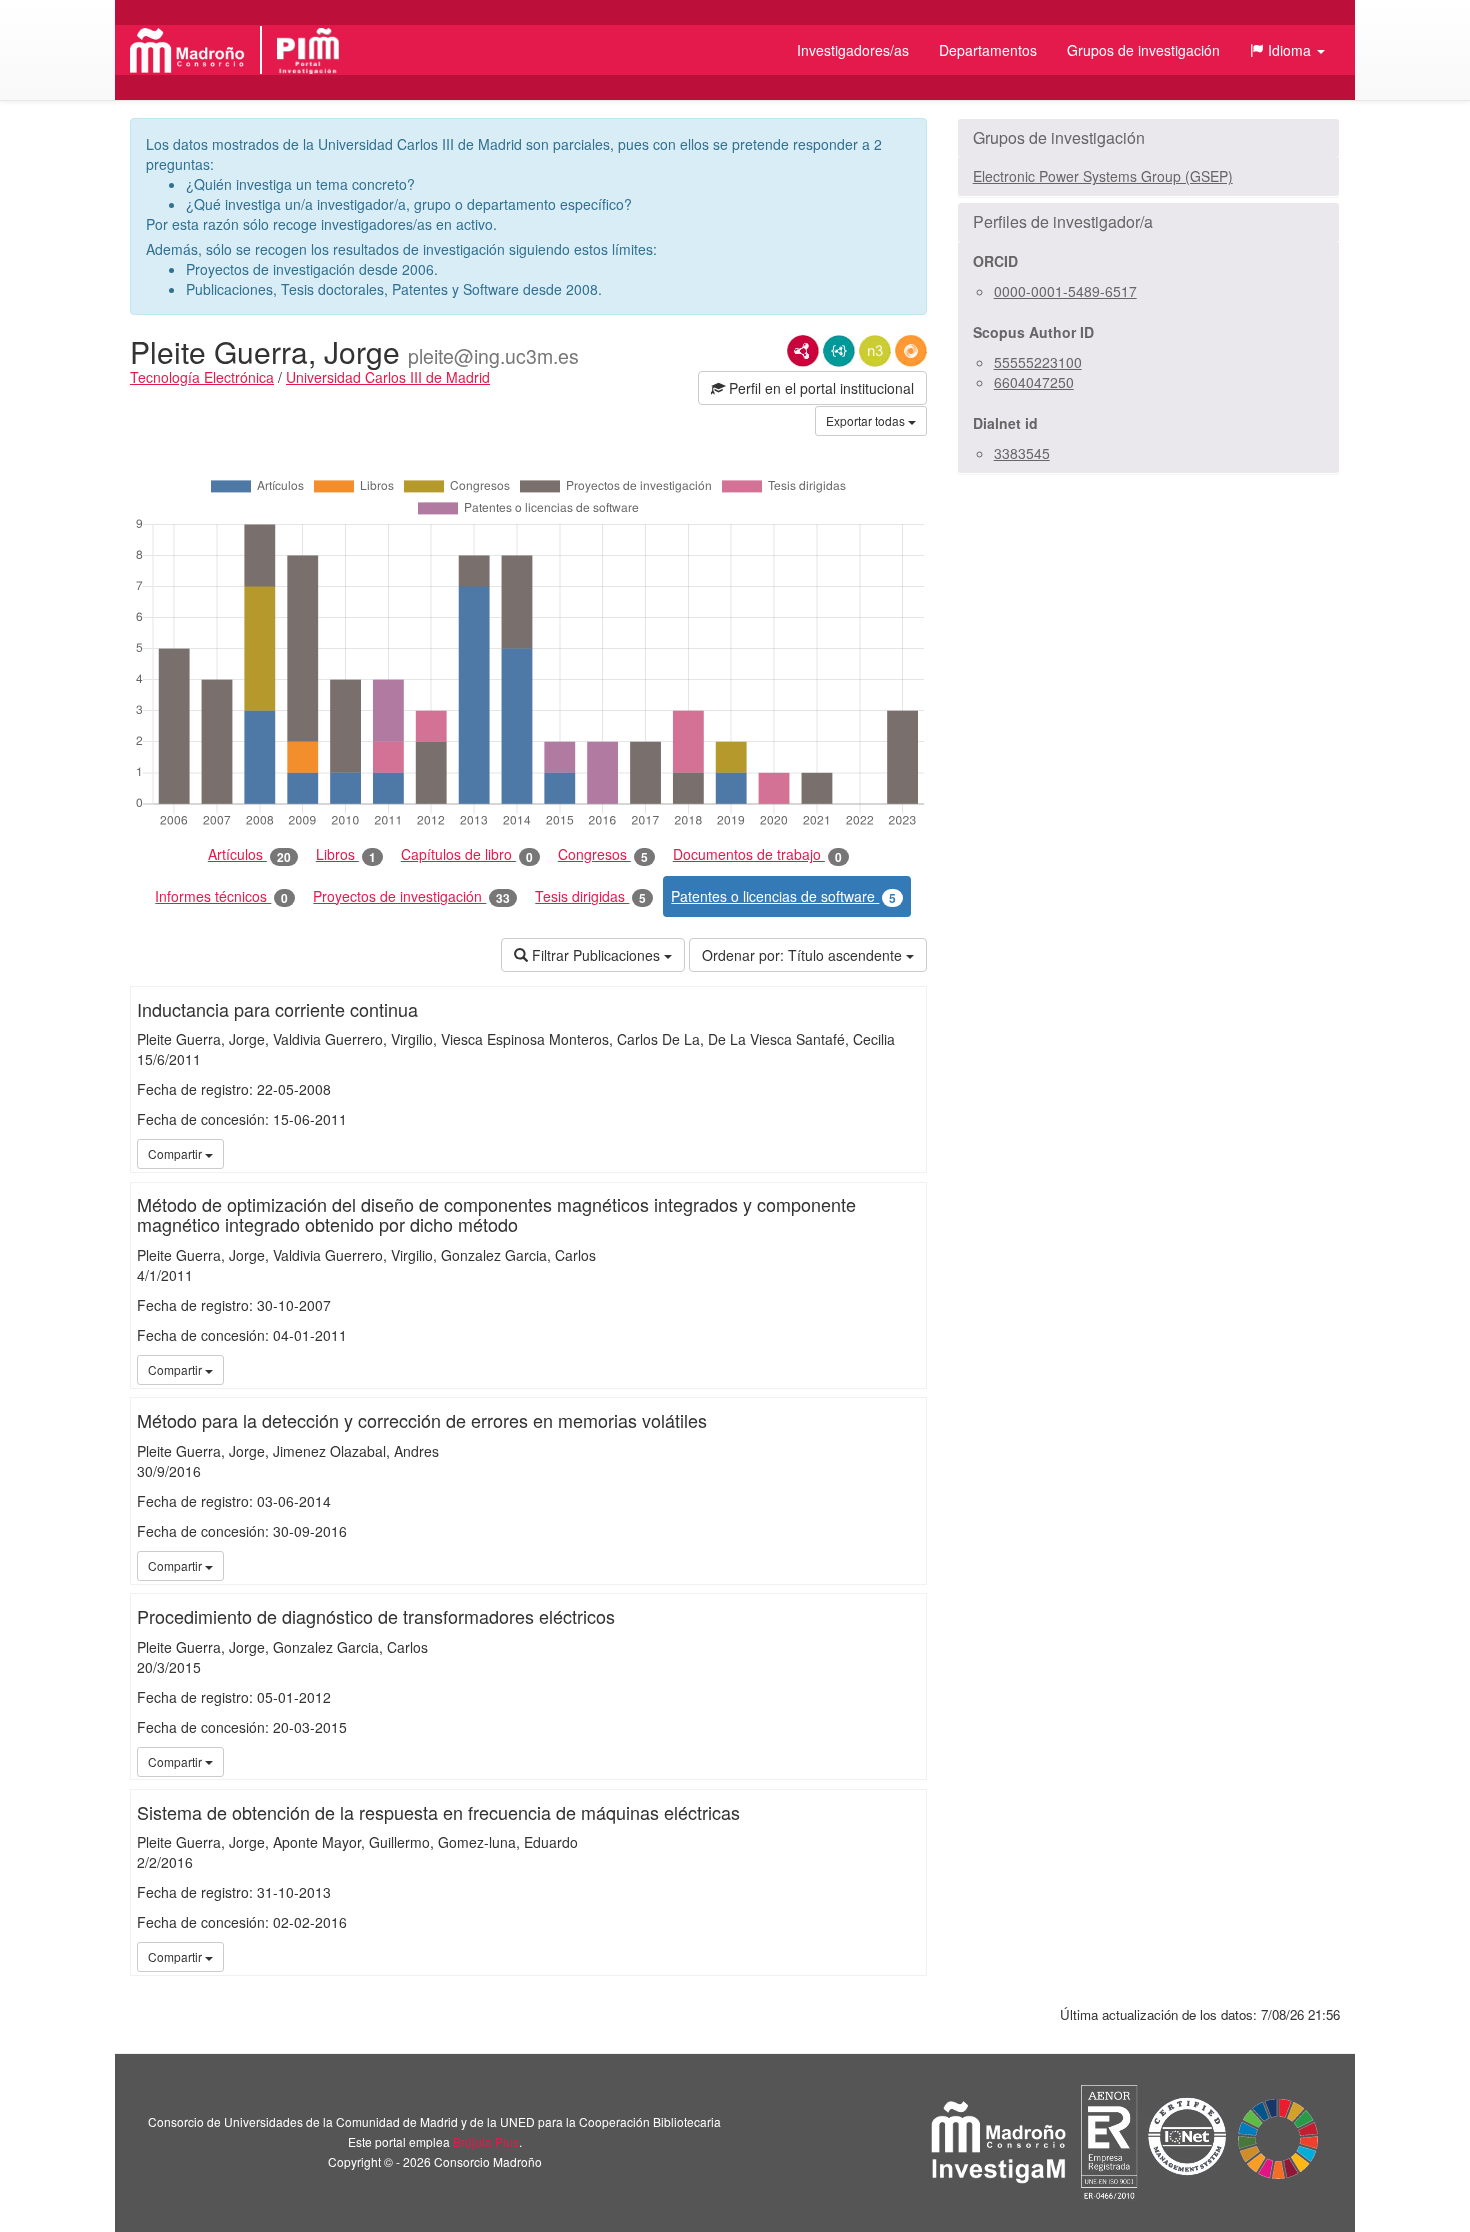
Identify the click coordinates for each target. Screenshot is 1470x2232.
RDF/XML (803, 351)
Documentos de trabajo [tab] (757, 854)
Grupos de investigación (1143, 50)
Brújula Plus (486, 2141)
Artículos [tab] (249, 854)
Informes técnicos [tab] (221, 896)
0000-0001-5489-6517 (1065, 291)
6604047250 (1034, 382)
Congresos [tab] (603, 854)
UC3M (908, 1153)
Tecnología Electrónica (202, 377)
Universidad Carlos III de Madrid (388, 377)
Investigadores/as (853, 50)
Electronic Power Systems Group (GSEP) (1103, 176)
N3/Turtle (875, 351)
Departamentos (988, 50)
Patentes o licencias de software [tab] (783, 896)
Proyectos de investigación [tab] (411, 896)
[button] (1287, 50)
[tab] (1148, 138)
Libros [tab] (346, 854)
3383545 (1022, 453)
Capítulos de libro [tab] (467, 854)
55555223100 (1038, 362)
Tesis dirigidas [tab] (590, 896)
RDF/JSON (911, 351)
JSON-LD (839, 351)
